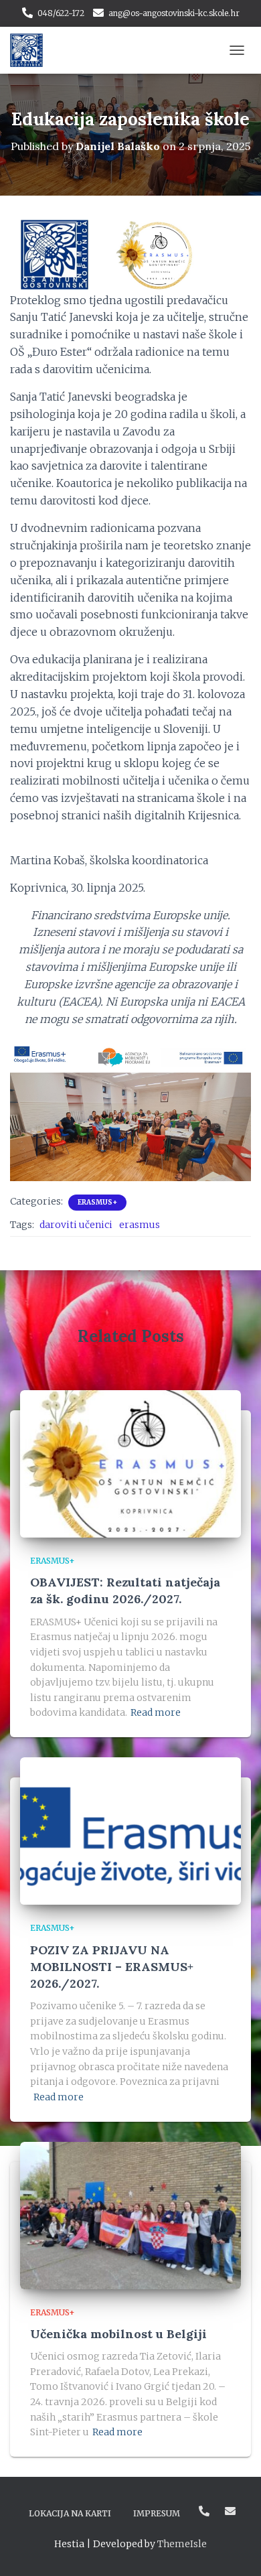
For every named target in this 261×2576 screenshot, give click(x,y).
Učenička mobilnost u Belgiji (118, 2334)
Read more (156, 1712)
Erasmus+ (97, 1202)
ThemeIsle (182, 2544)
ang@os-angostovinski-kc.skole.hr (174, 13)
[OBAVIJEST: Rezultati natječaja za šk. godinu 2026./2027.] (130, 1463)
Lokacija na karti (70, 2513)
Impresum (157, 2513)
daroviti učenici (76, 1225)
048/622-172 (61, 13)
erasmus (140, 1225)
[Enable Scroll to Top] (235, 2549)
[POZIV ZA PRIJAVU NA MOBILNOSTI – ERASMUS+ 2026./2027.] (130, 1830)
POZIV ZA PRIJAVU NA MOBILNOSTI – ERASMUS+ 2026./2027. (112, 1967)
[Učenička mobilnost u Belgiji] (130, 2214)
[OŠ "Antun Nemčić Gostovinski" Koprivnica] (31, 50)
